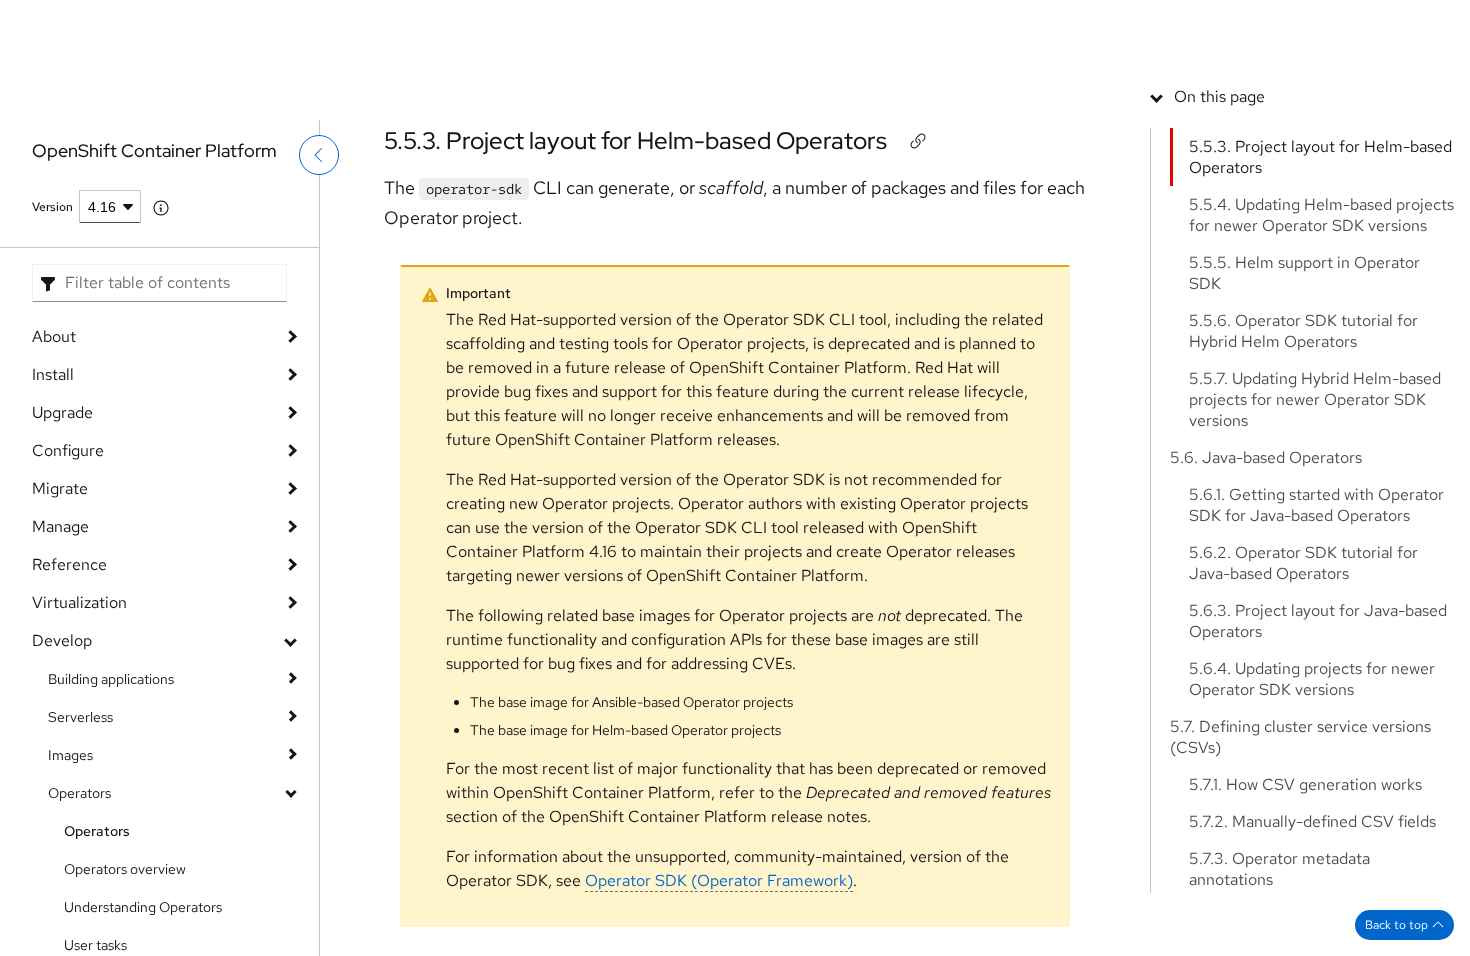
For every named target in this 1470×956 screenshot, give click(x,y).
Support (1034, 25)
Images (70, 755)
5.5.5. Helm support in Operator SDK (1304, 415)
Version (52, 207)
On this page (1219, 238)
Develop (62, 640)
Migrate (60, 488)
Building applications (111, 679)
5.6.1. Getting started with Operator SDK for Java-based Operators (1316, 647)
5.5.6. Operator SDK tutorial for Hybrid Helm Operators (1303, 473)
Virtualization (79, 602)
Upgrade (62, 412)
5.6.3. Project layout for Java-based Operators (1318, 763)
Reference (69, 564)
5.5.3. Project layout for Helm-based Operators (635, 140)
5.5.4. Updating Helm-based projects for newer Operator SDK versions (1321, 357)
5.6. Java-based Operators (1266, 599)
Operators (79, 793)
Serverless (80, 717)
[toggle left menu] (319, 197)
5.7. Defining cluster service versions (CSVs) (1300, 879)
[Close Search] (1311, 84)
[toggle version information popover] (161, 208)
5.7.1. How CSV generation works (1305, 926)
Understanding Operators (143, 907)
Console (1109, 25)
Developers (1194, 25)
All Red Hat (1379, 25)
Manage (60, 526)
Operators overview (125, 869)
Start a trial (1287, 25)
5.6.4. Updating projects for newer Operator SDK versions (1312, 821)
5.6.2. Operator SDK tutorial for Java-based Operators (1303, 705)
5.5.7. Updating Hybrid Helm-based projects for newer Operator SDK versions (1315, 541)
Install (53, 374)
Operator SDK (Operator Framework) (719, 880)
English (1360, 97)
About (54, 336)
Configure (68, 450)
